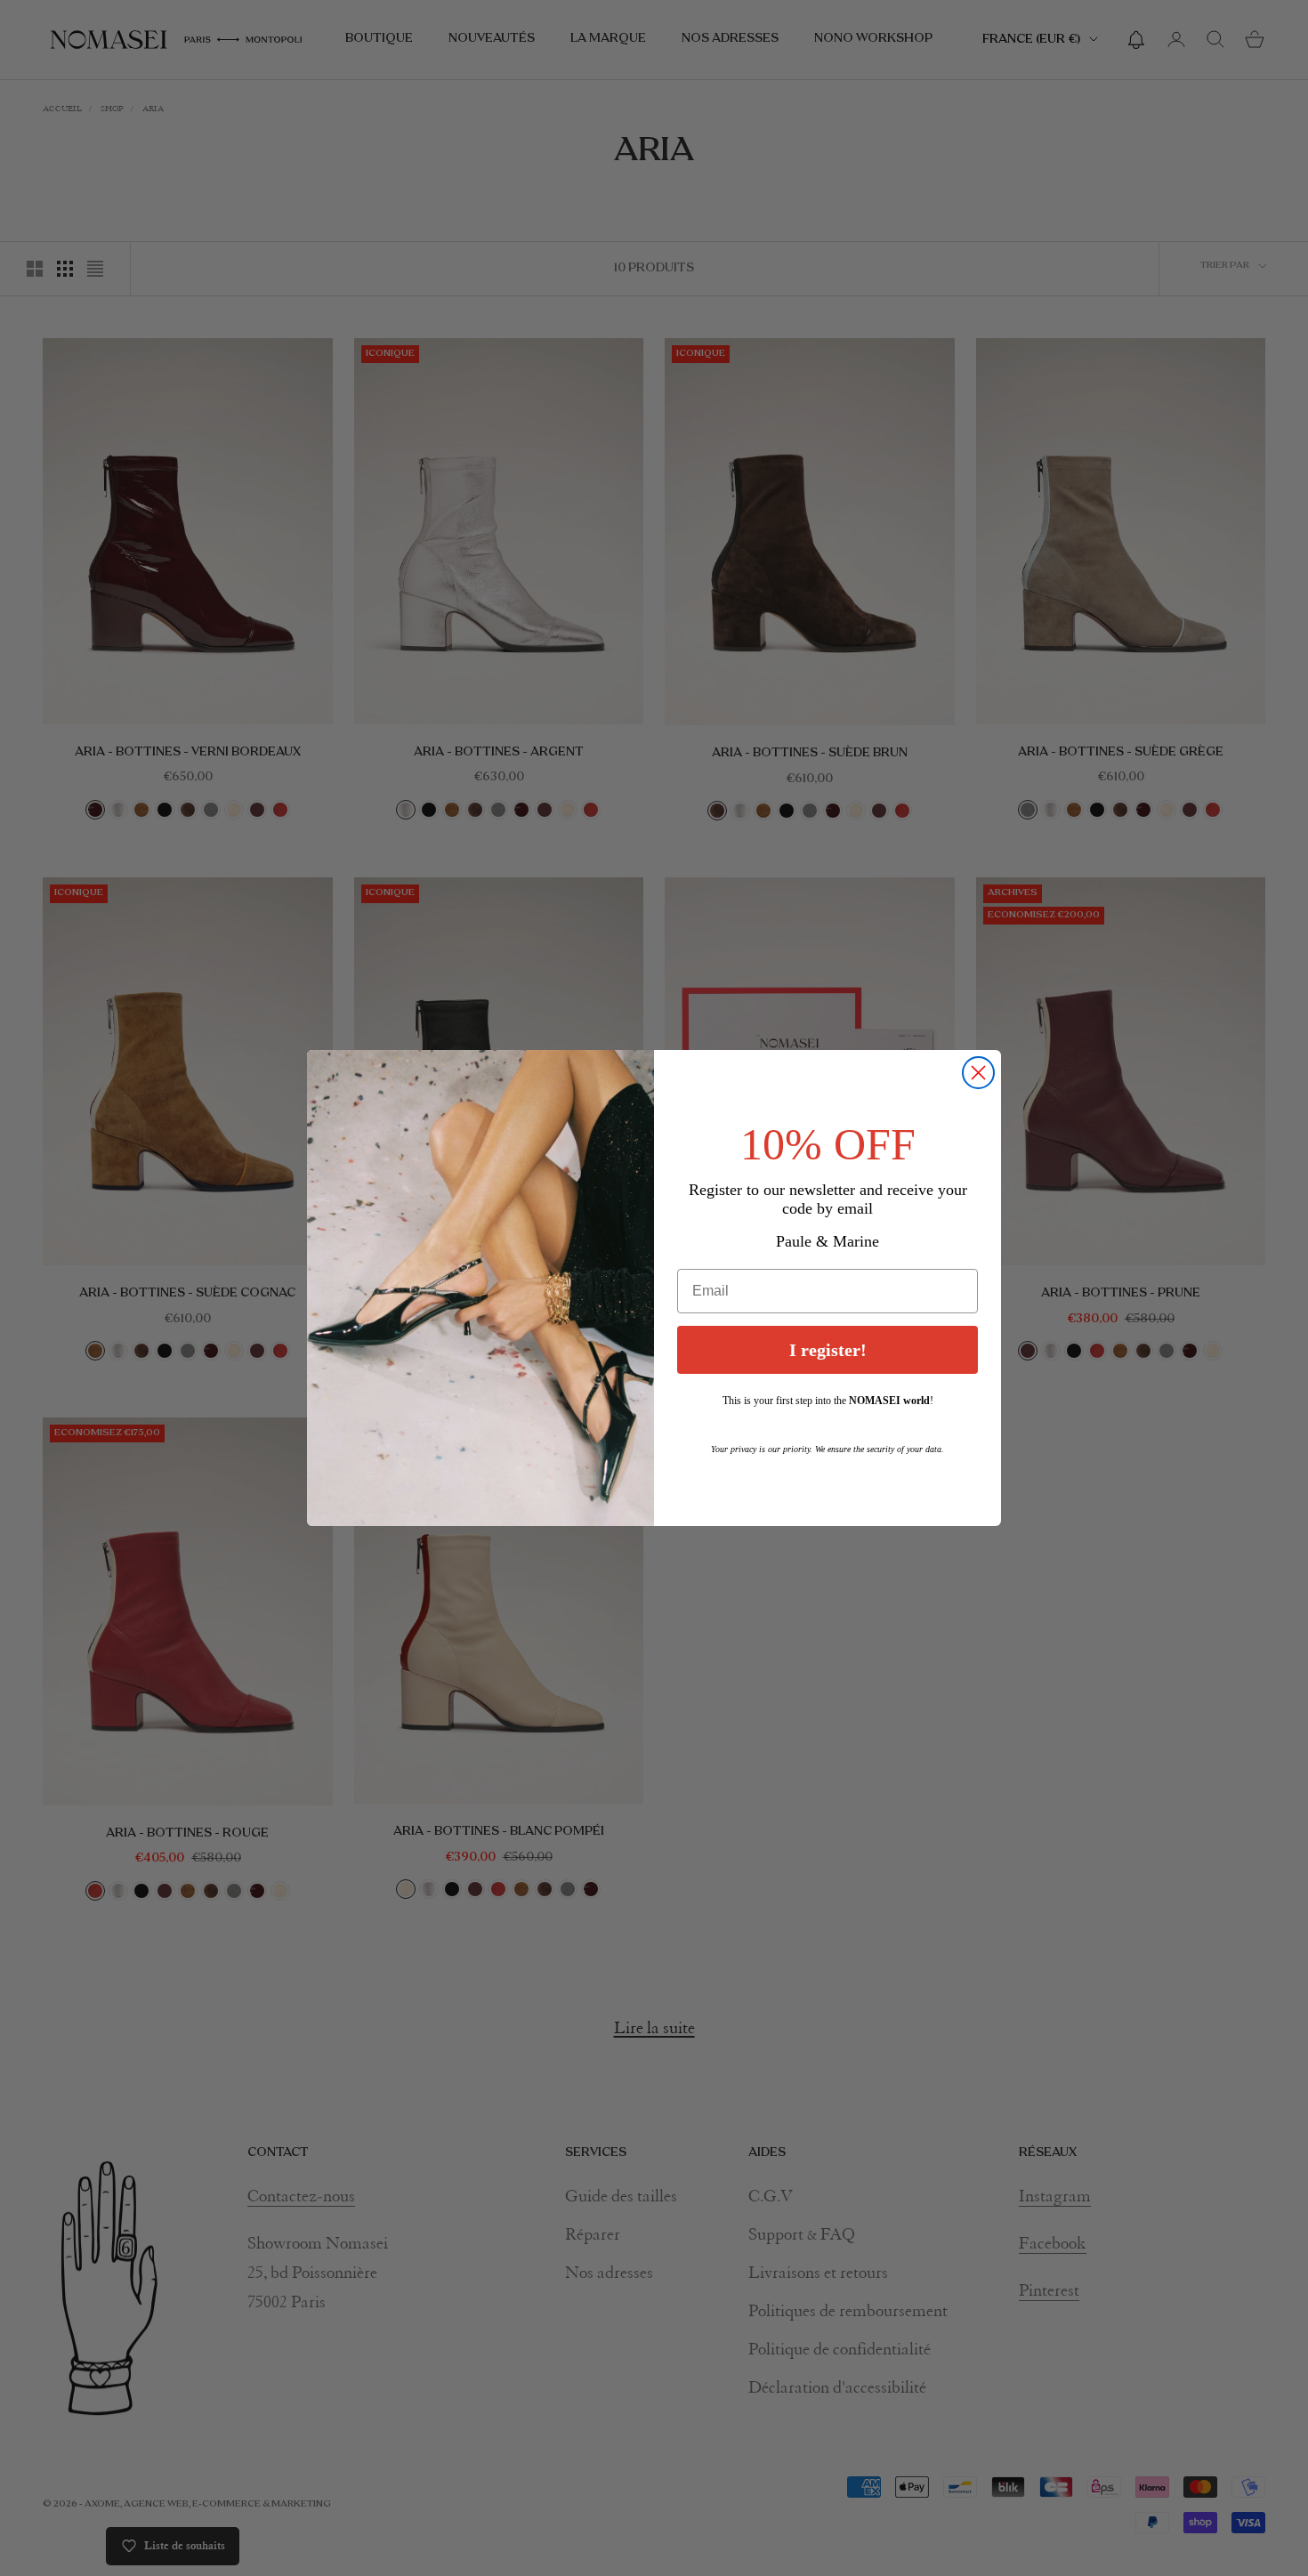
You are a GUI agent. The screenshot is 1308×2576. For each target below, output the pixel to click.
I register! (828, 1351)
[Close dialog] (978, 1073)
